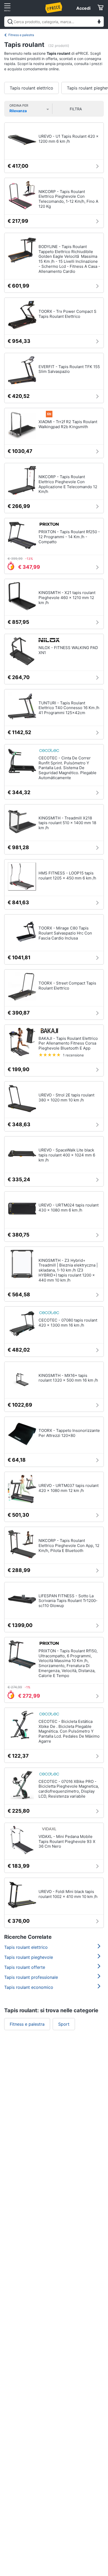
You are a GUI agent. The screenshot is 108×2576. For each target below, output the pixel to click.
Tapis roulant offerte (25, 1967)
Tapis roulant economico (29, 1987)
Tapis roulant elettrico (31, 88)
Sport (64, 2024)
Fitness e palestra (21, 35)
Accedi (83, 8)
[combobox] (54, 22)
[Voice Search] (99, 22)
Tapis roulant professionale (31, 1977)
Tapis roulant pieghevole (29, 1957)
